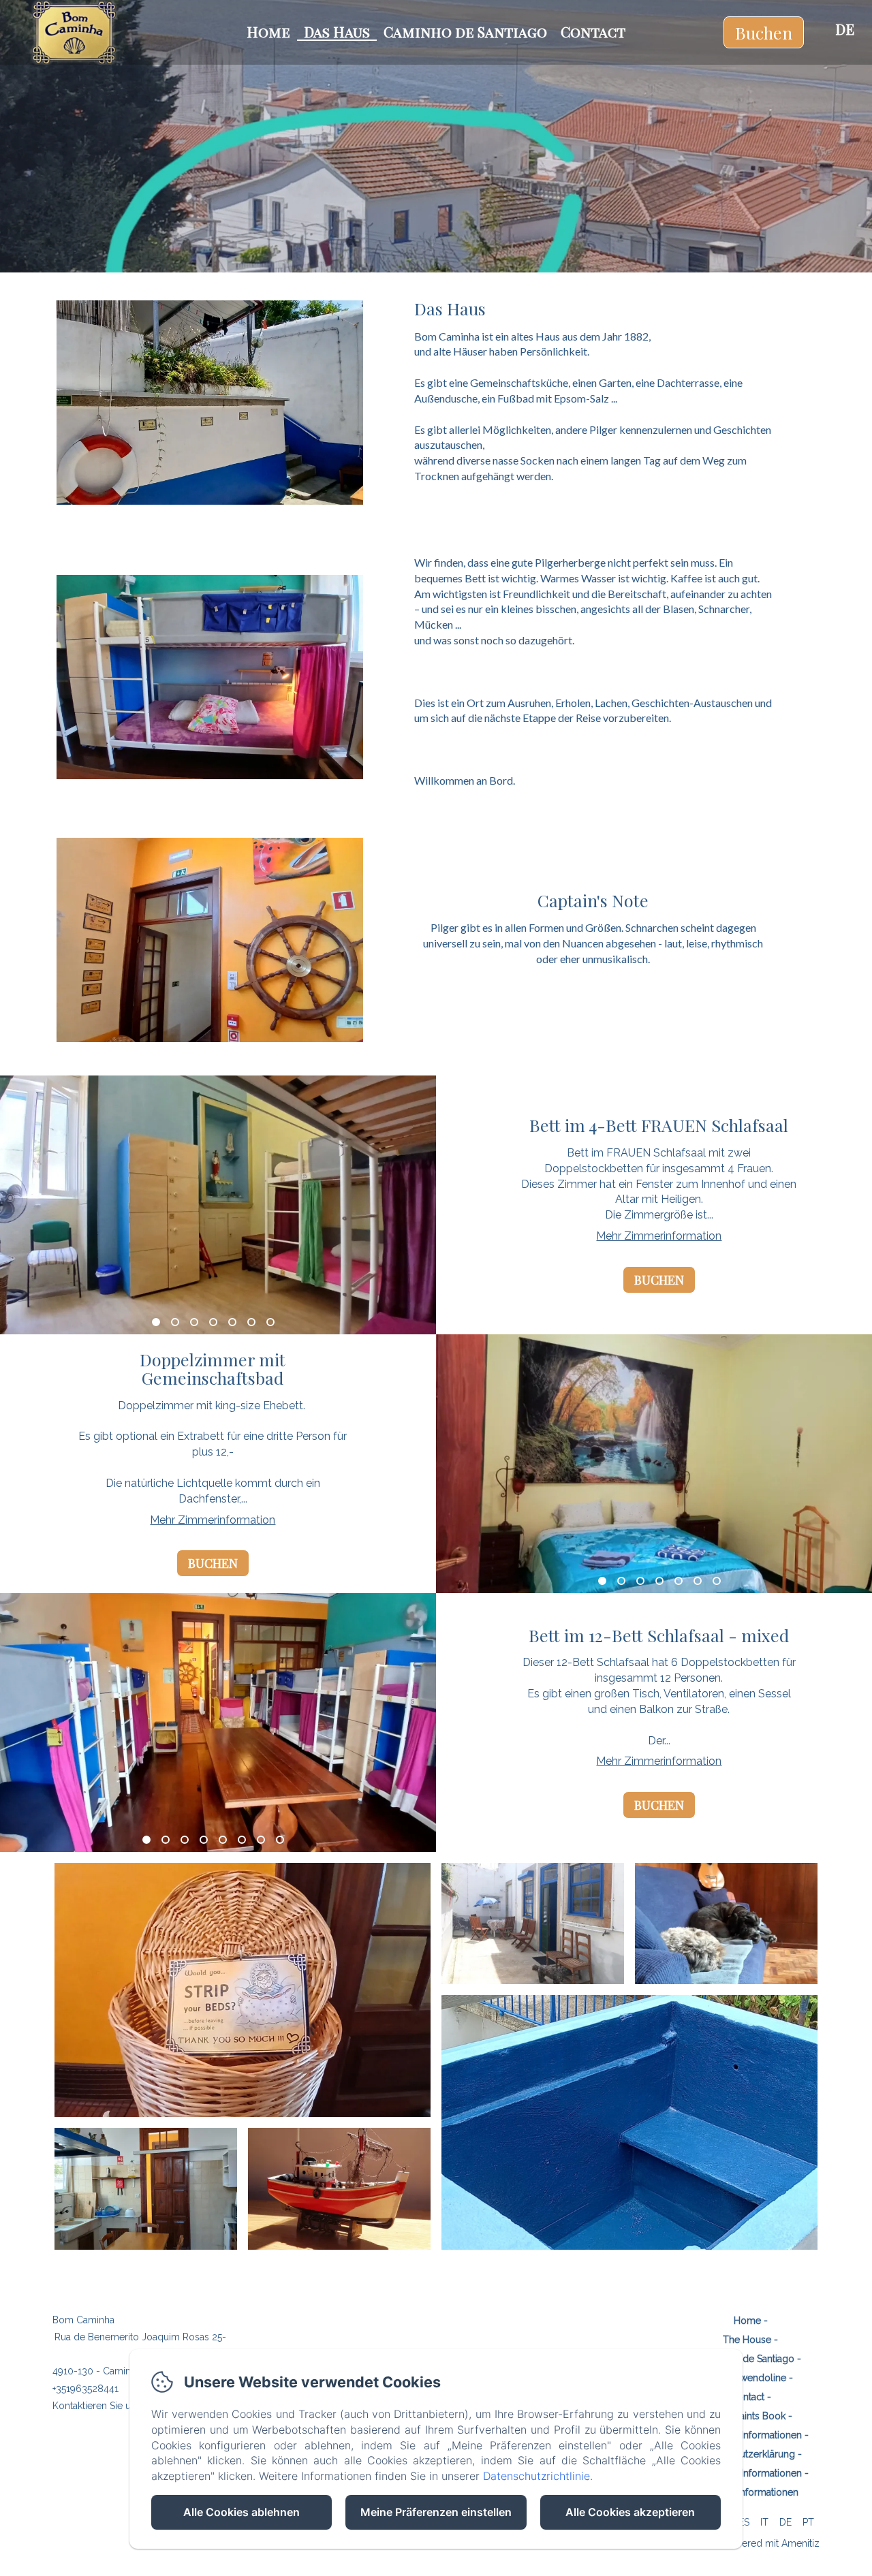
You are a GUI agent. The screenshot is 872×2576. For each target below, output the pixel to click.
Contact (593, 31)
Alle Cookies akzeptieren (630, 2512)
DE (785, 2522)
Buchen (764, 32)
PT (808, 2522)
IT (764, 2522)
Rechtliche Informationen (747, 2435)
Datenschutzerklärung (747, 2454)
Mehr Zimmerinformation (659, 1236)
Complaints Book (747, 2416)
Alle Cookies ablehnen (242, 2512)
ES (744, 2522)
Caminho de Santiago (465, 31)
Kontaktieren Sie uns (97, 2406)
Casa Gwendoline (747, 2378)
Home (268, 31)
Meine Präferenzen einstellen (436, 2512)
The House (747, 2340)
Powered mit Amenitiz (771, 2543)
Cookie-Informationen (750, 2492)
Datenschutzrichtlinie (536, 2476)
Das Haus (337, 31)
